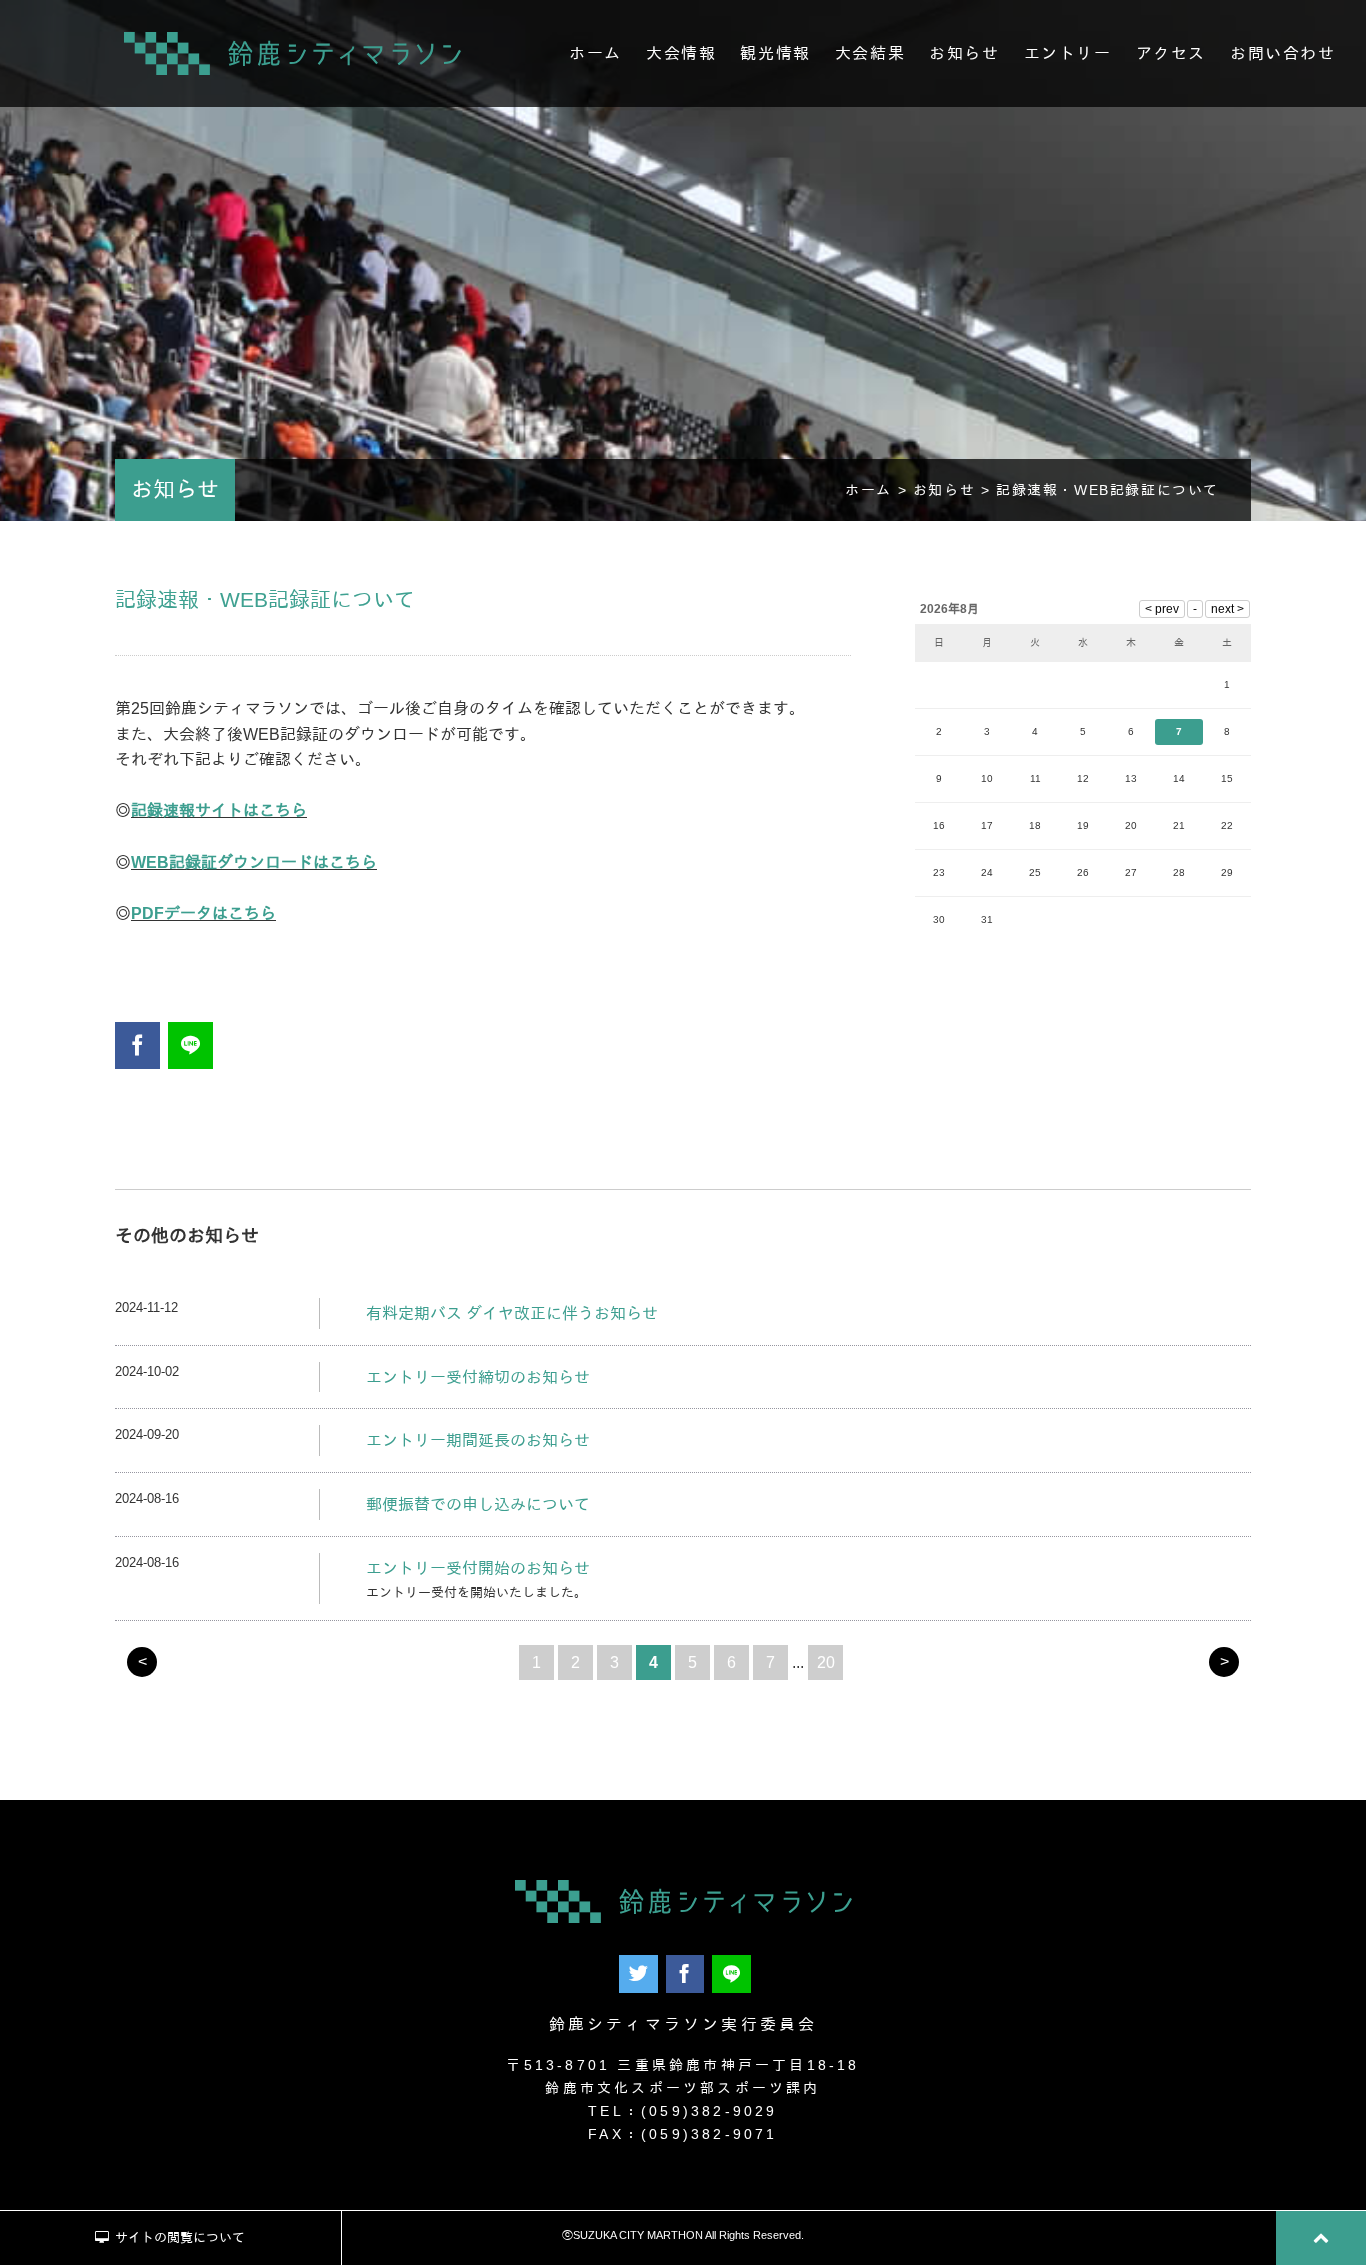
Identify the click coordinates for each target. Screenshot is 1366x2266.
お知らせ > (954, 490)
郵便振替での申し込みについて (478, 1504)
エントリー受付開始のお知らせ (478, 1568)
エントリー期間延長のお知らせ (478, 1440)
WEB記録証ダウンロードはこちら (254, 862)
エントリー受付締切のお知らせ (478, 1377)
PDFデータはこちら (203, 913)
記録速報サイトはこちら (219, 810)
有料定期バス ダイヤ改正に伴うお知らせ (512, 1313)
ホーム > (879, 490)
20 (826, 1662)
